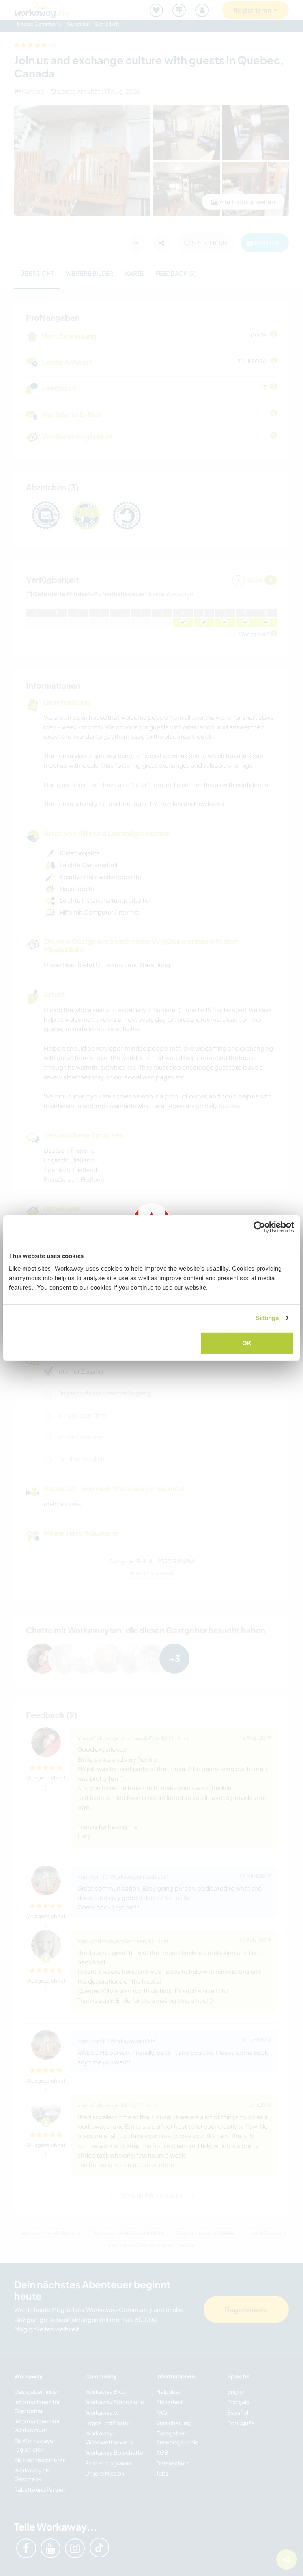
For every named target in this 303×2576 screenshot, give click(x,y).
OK (247, 1343)
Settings (267, 1318)
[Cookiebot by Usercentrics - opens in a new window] (259, 1227)
